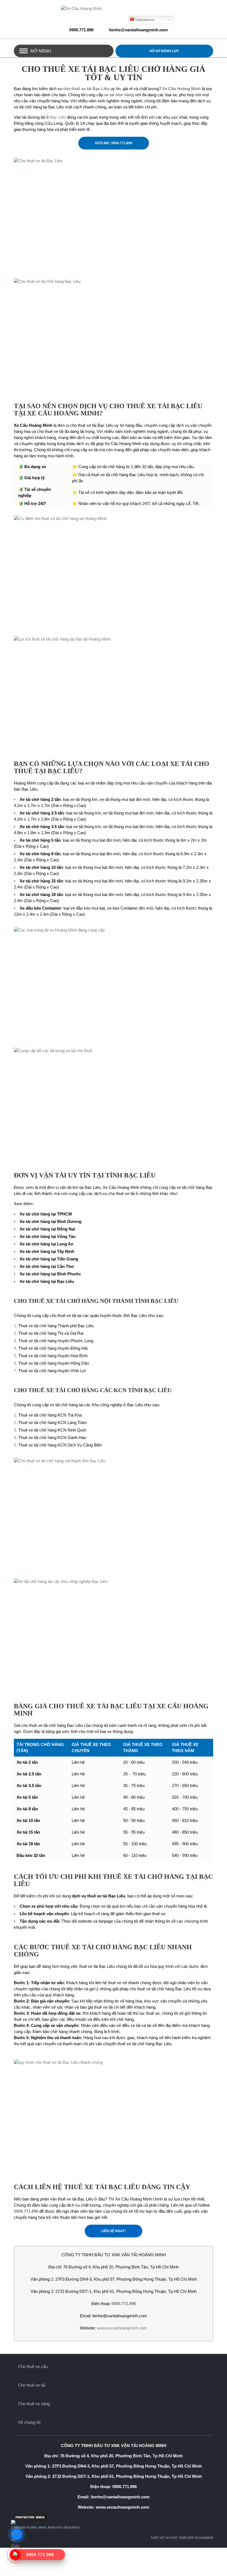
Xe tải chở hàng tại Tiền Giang (49, 1259)
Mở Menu (41, 51)
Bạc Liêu (58, 117)
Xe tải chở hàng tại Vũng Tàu (48, 1236)
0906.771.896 (81, 30)
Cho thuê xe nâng (34, 2404)
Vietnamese (145, 20)
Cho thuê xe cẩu (33, 2366)
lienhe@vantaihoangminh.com (138, 30)
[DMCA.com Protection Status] (114, 2517)
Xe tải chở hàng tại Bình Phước (50, 1274)
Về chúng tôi (29, 2422)
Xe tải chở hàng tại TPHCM (46, 1214)
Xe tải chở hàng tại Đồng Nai (47, 1229)
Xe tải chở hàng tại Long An (47, 1244)
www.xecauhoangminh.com (122, 2328)
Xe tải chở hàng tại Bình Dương (51, 1221)
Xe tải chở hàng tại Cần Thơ (47, 1266)
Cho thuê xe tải (32, 2385)
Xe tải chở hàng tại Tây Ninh (47, 1251)
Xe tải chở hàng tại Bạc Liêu (47, 1281)
